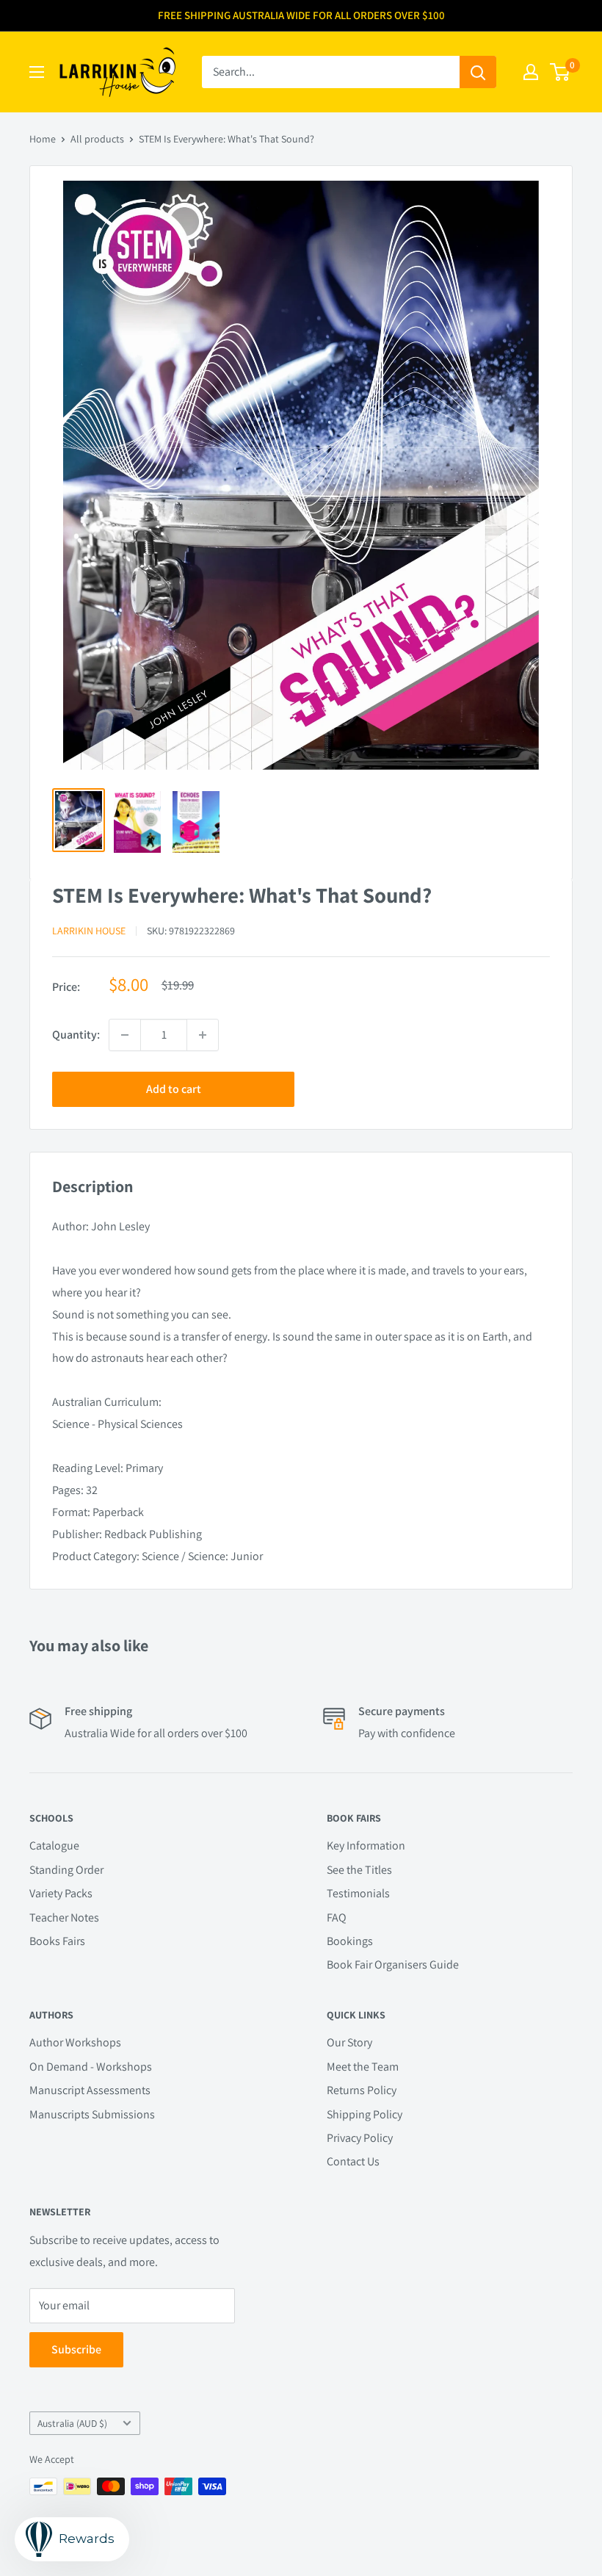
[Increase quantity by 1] (203, 1035)
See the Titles (359, 1870)
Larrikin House (89, 931)
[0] (561, 72)
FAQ (337, 1917)
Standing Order (66, 1870)
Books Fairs (57, 1941)
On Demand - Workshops (91, 2067)
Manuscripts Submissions (92, 2114)
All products (97, 139)
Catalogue (54, 1846)
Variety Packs (61, 1893)
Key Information (366, 1846)
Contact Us (353, 2161)
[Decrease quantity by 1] (125, 1035)
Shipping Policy (365, 2114)
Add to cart (174, 1089)
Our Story (349, 2042)
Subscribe (76, 2349)
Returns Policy (362, 2090)
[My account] (531, 72)
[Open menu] (37, 72)
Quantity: (76, 1035)
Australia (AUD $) (72, 2423)
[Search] (478, 72)
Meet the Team (363, 2067)
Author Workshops (75, 2042)
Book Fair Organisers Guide (393, 1965)
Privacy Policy (360, 2138)
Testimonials (358, 1893)
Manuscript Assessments (90, 2090)
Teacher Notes (64, 1917)
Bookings (350, 1941)
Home (43, 139)
